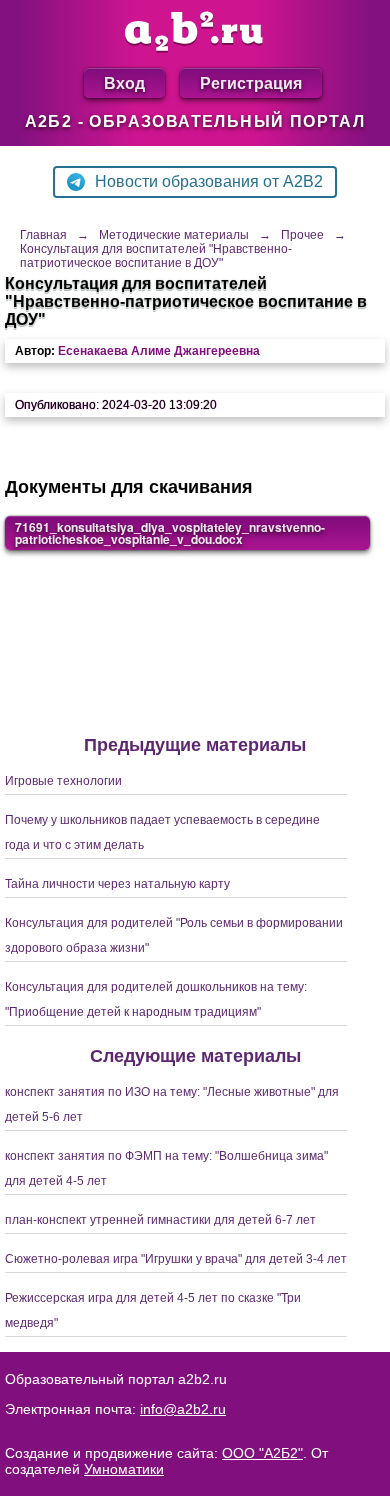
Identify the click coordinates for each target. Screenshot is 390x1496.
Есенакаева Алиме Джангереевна (159, 351)
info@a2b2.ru (183, 1409)
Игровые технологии (63, 781)
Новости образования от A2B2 (209, 181)
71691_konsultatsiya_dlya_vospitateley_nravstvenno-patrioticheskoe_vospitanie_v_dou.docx (170, 533)
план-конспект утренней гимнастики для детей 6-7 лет (160, 1220)
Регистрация (251, 82)
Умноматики (124, 1469)
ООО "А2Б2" (262, 1453)
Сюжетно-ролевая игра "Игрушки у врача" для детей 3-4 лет (176, 1259)
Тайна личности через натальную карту (117, 884)
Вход (124, 82)
